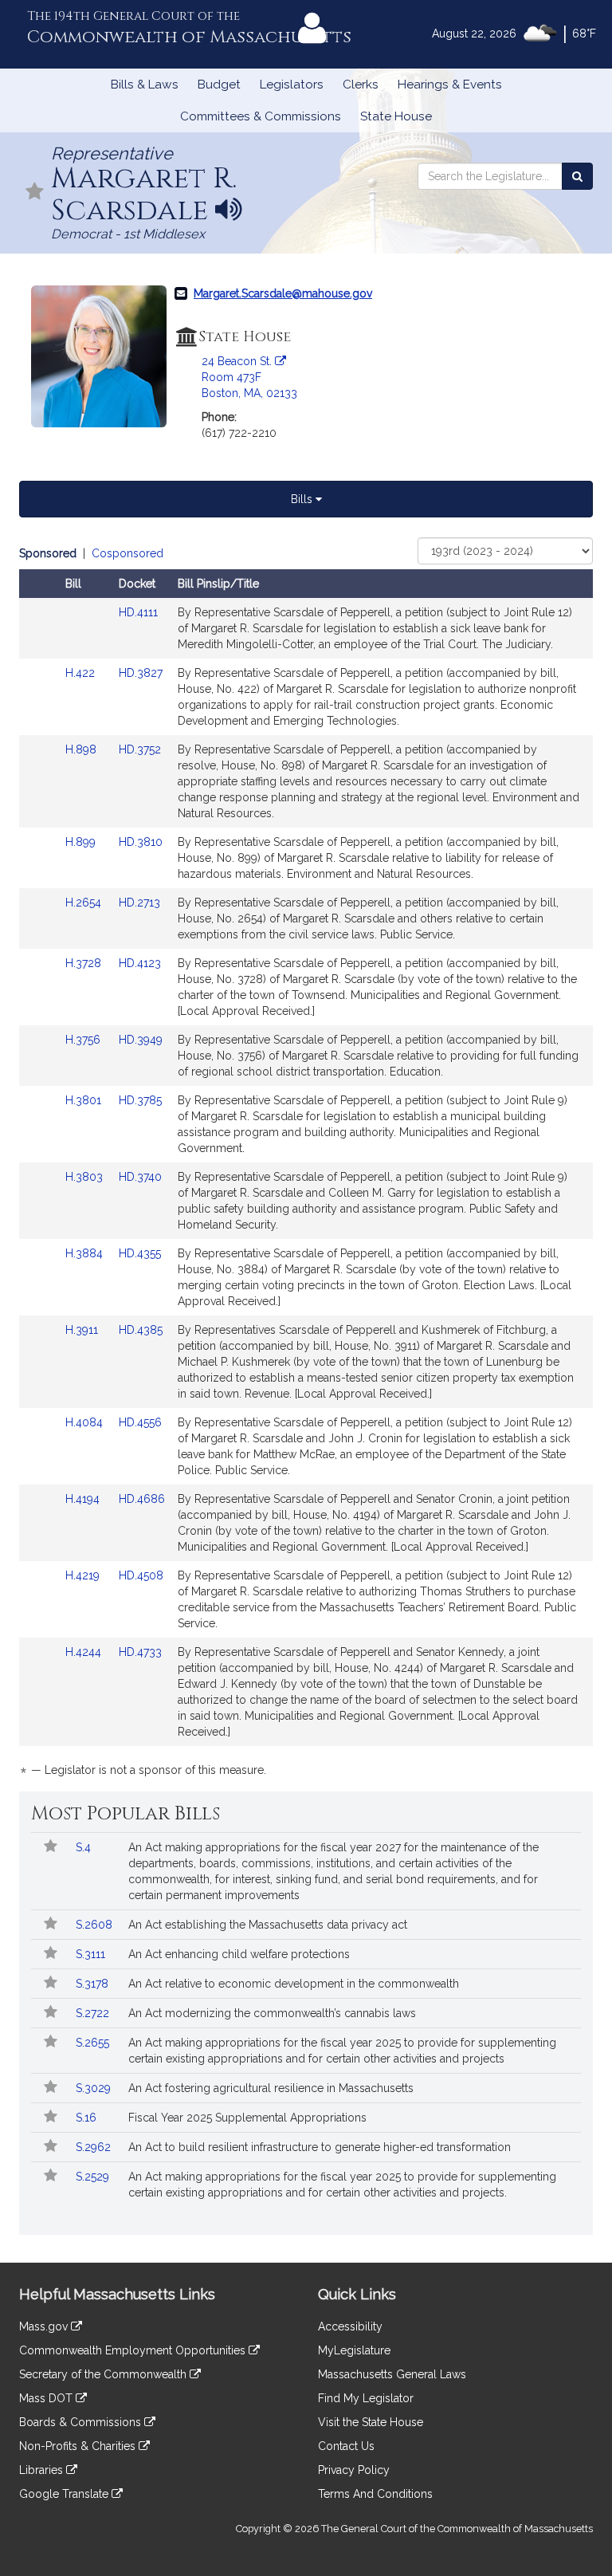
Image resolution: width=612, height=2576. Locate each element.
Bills (303, 499)
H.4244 (85, 1652)
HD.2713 (139, 903)
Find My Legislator (366, 2398)
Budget (219, 85)
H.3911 (83, 1330)
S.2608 (96, 1925)
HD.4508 (141, 1575)
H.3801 (85, 1100)
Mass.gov (45, 2326)
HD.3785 (140, 1100)
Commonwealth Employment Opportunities (134, 2350)
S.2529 (94, 2177)
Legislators (292, 85)
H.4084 (86, 1422)
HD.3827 (141, 673)
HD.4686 (142, 1499)
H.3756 (84, 1040)
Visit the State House (371, 2422)
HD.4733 (140, 1652)
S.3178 (94, 1984)
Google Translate (65, 2494)
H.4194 (84, 1499)
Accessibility (350, 2326)
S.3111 (92, 1954)
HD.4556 (140, 1422)
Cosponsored (127, 553)
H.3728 (85, 963)
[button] (35, 193)
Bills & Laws (145, 85)
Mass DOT (47, 2398)
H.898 (82, 749)
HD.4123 (140, 963)
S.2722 (94, 2013)
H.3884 (86, 1253)
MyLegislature (354, 2350)
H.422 (82, 673)
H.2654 (85, 903)
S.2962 (95, 2147)
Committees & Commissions (261, 116)
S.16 (88, 2118)
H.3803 (86, 1177)
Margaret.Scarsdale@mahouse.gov (283, 293)
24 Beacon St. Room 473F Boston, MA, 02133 (249, 377)
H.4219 (84, 1575)
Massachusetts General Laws (392, 2374)
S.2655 (94, 2043)
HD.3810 (141, 842)
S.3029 (95, 2088)
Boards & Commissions (82, 2422)
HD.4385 (141, 1330)
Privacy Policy (354, 2470)
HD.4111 (138, 612)
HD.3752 (140, 749)
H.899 (82, 842)
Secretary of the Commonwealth (104, 2374)
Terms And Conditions (375, 2494)
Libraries (43, 2470)
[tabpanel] (306, 1164)
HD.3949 (141, 1040)
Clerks (361, 85)
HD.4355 (140, 1253)
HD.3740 (140, 1177)
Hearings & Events (450, 85)
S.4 (85, 1847)
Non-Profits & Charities (79, 2446)
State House (396, 116)
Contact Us (346, 2446)
